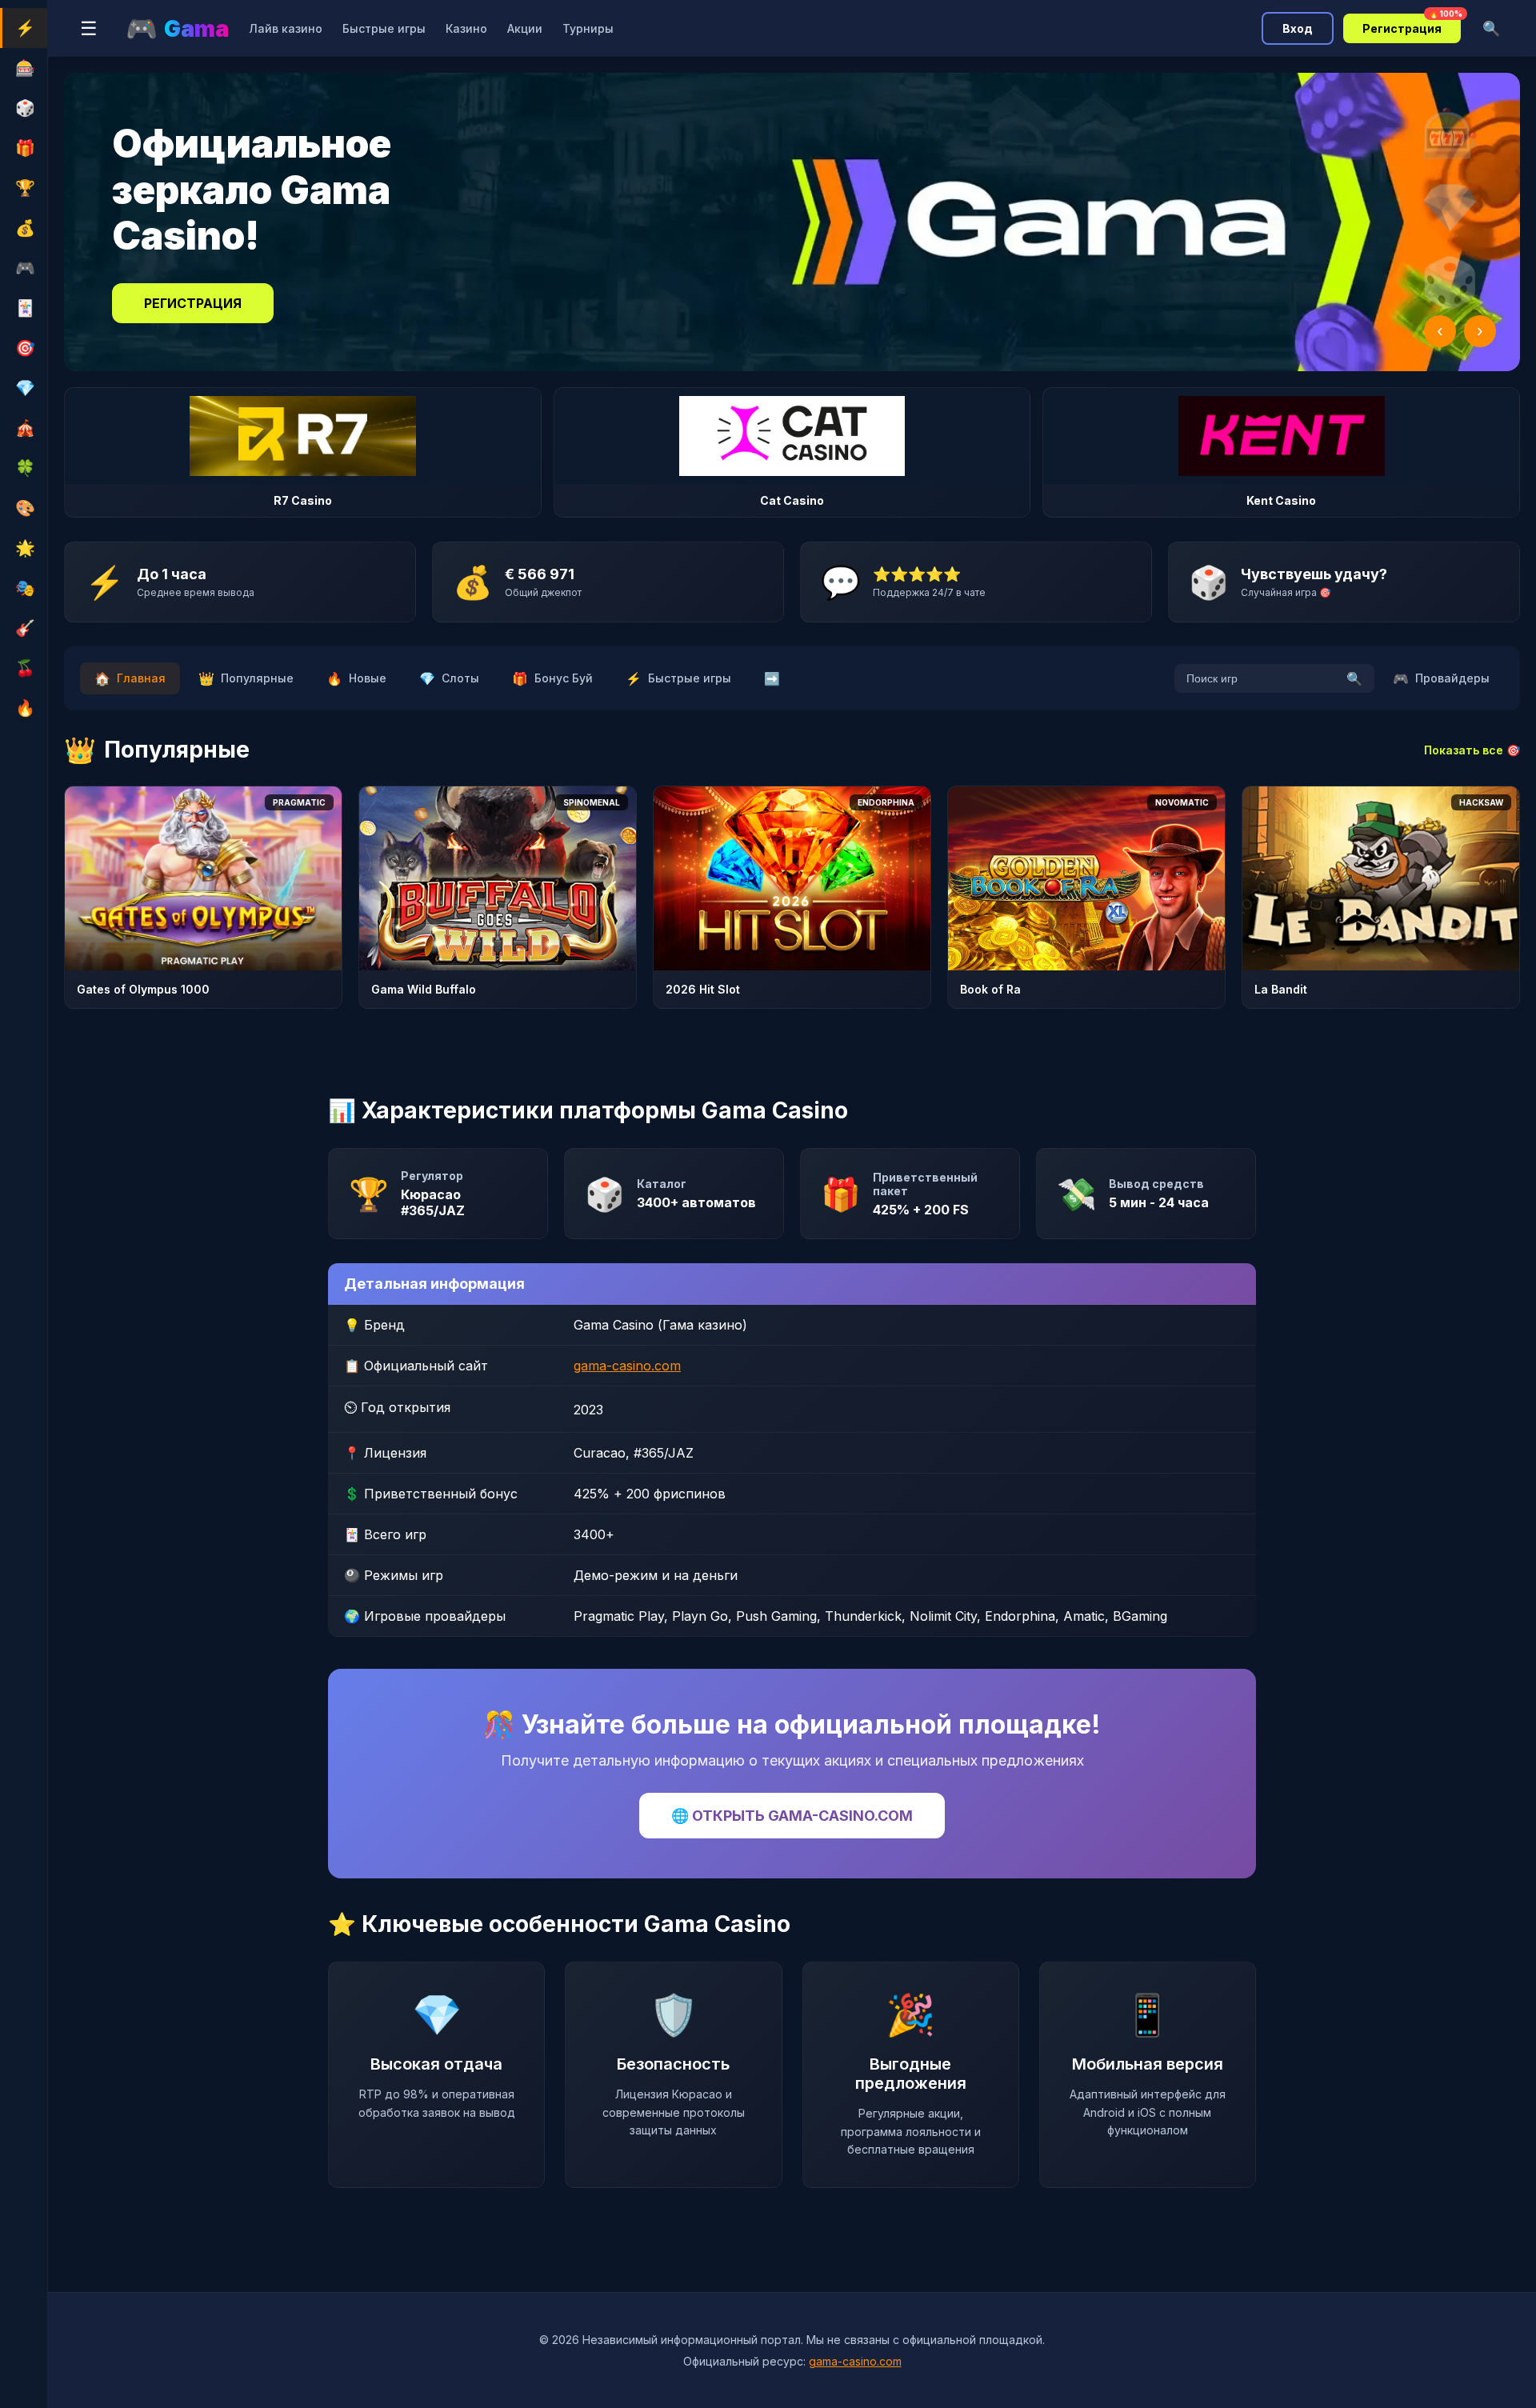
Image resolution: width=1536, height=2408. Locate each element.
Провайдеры (1441, 678)
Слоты (449, 678)
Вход (1298, 28)
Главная (130, 678)
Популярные (246, 678)
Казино (466, 28)
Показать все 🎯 (1472, 750)
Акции (525, 28)
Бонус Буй (552, 678)
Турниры (588, 28)
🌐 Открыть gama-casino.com (792, 1816)
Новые (356, 678)
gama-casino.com (627, 1366)
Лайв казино (286, 28)
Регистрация (1412, 24)
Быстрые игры (384, 28)
